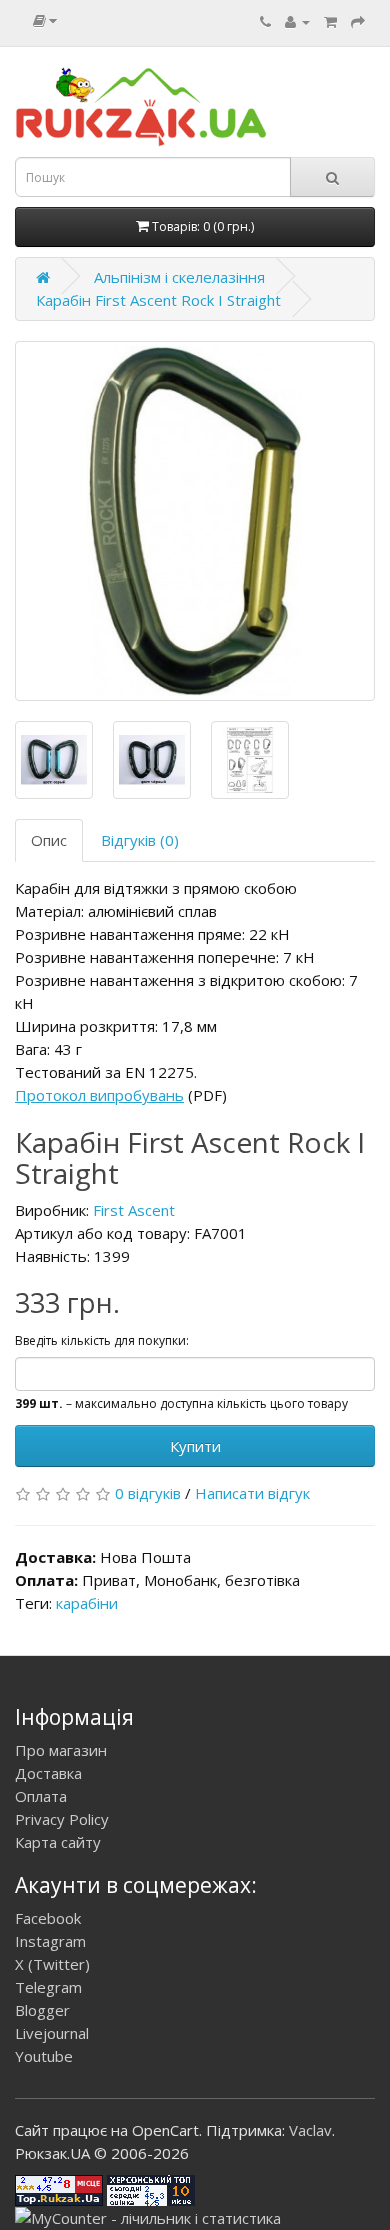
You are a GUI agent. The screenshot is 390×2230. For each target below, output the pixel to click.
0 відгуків (148, 1493)
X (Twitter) (52, 1964)
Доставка (48, 1773)
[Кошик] (330, 21)
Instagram (50, 1941)
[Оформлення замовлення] (358, 21)
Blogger (42, 2010)
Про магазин (61, 1750)
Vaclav (310, 2130)
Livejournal (52, 2033)
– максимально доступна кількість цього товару (181, 1403)
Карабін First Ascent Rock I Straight (158, 300)
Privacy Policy (62, 1819)
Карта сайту (58, 1842)
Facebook (48, 1918)
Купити (195, 1446)
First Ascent (134, 1210)
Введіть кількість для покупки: (102, 1340)
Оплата (41, 1796)
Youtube (44, 2056)
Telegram (48, 1987)
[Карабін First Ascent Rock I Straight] (195, 521)
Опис (49, 840)
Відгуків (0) (140, 840)
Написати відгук (252, 1493)
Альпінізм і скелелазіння (179, 277)
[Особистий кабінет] (297, 21)
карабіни (87, 1603)
